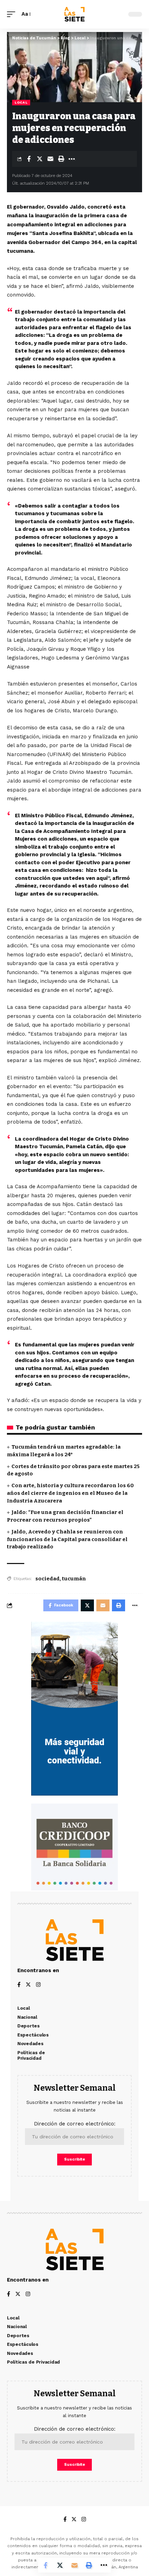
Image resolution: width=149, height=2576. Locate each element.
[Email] (50, 159)
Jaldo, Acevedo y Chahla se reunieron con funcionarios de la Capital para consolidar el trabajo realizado (67, 1539)
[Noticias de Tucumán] (74, 14)
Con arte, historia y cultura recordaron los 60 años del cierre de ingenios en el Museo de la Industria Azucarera (70, 1493)
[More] (72, 159)
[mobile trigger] (13, 14)
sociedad (47, 1579)
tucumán (74, 1579)
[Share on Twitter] (40, 159)
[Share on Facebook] (29, 159)
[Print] (61, 159)
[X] (28, 1985)
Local (21, 102)
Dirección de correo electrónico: (75, 2124)
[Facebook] (19, 1985)
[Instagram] (38, 1985)
